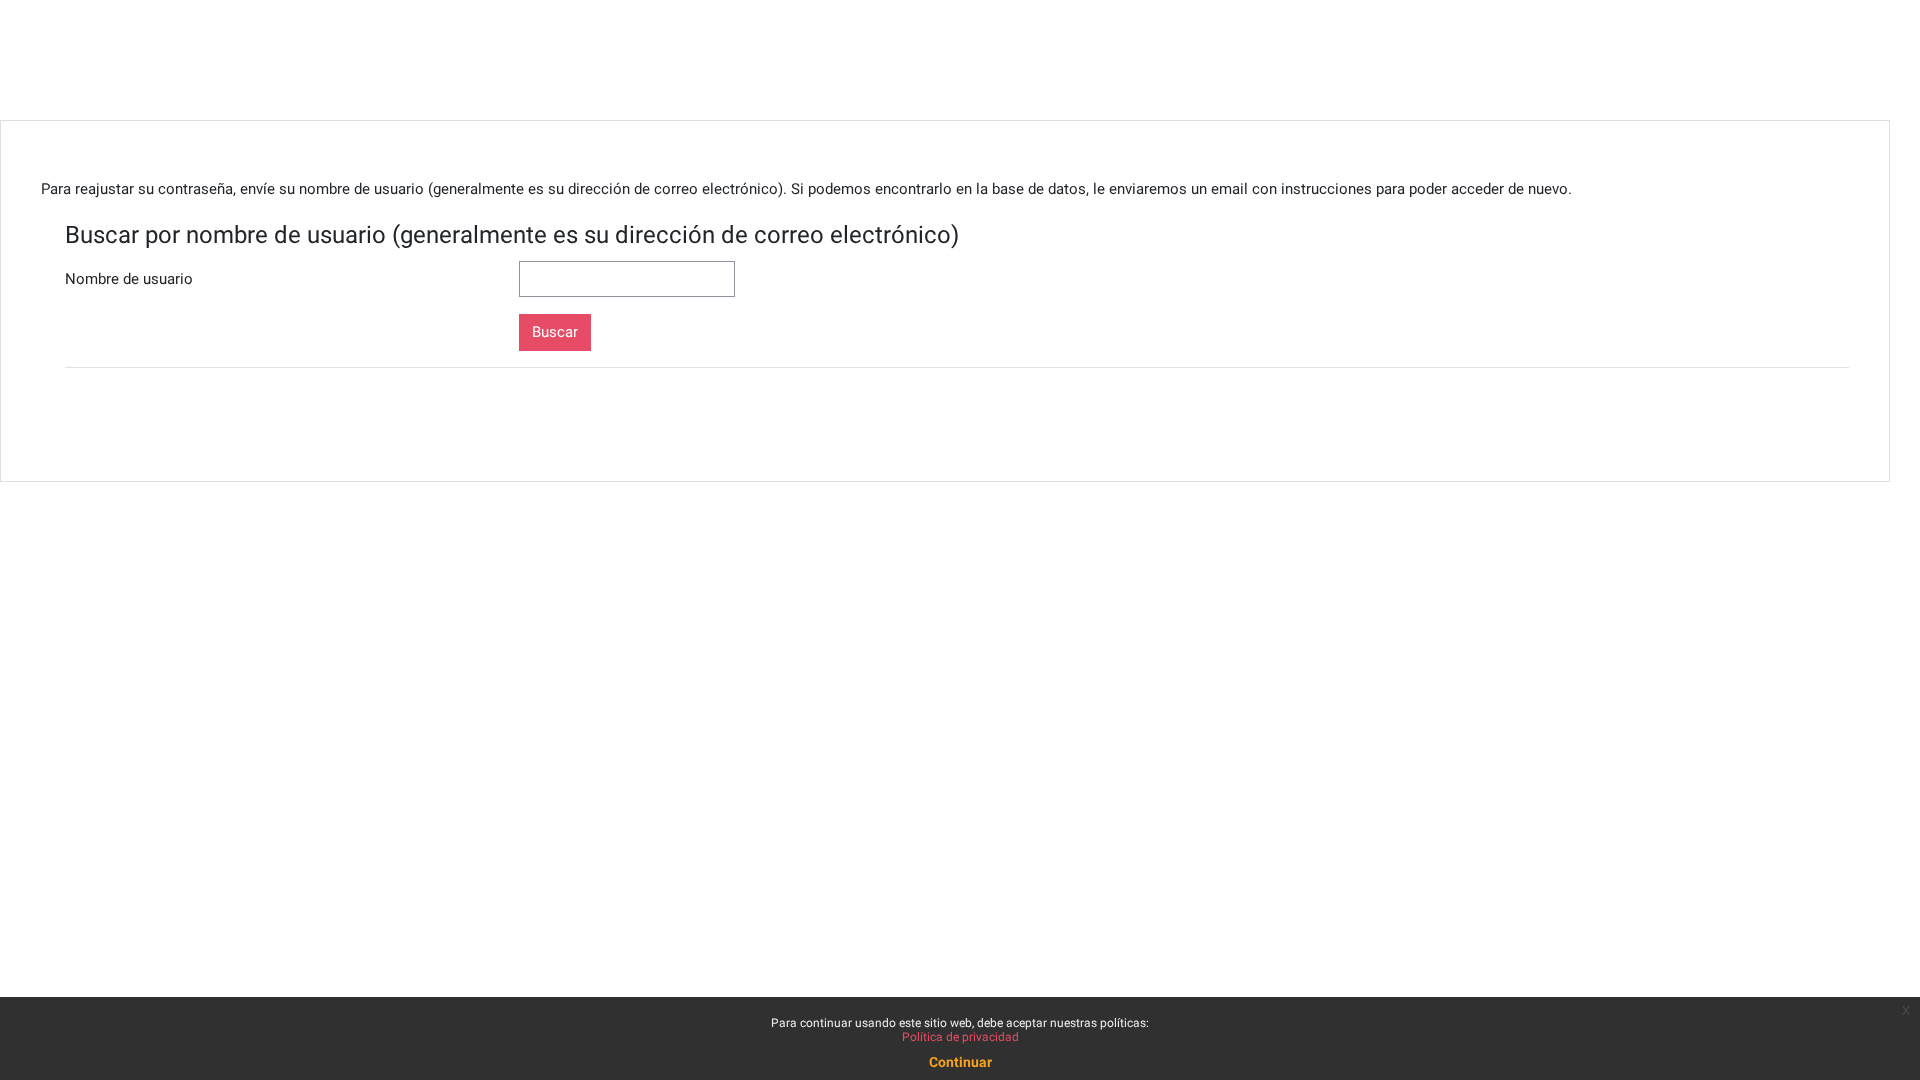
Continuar (960, 1062)
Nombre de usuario (129, 279)
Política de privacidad (960, 1037)
